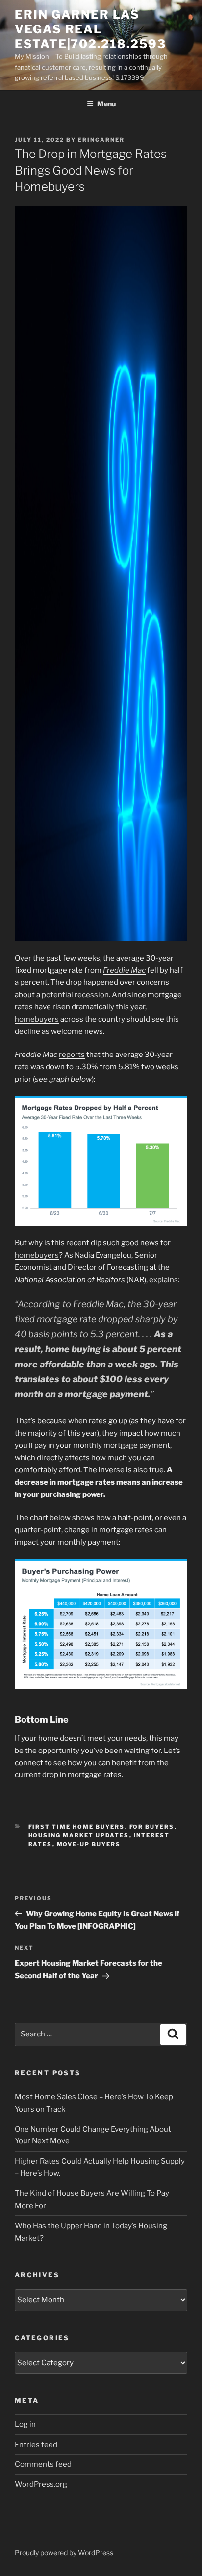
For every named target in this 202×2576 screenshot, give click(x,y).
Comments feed (43, 2464)
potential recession (75, 995)
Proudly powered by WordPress (64, 2553)
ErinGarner (101, 140)
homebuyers (37, 1019)
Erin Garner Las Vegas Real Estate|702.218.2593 (90, 29)
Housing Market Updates (79, 1835)
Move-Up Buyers (89, 1844)
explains (164, 1280)
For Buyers (152, 1827)
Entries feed (36, 2445)
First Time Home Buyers (77, 1827)
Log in (25, 2424)
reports (72, 1055)
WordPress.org (41, 2484)
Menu (106, 104)
